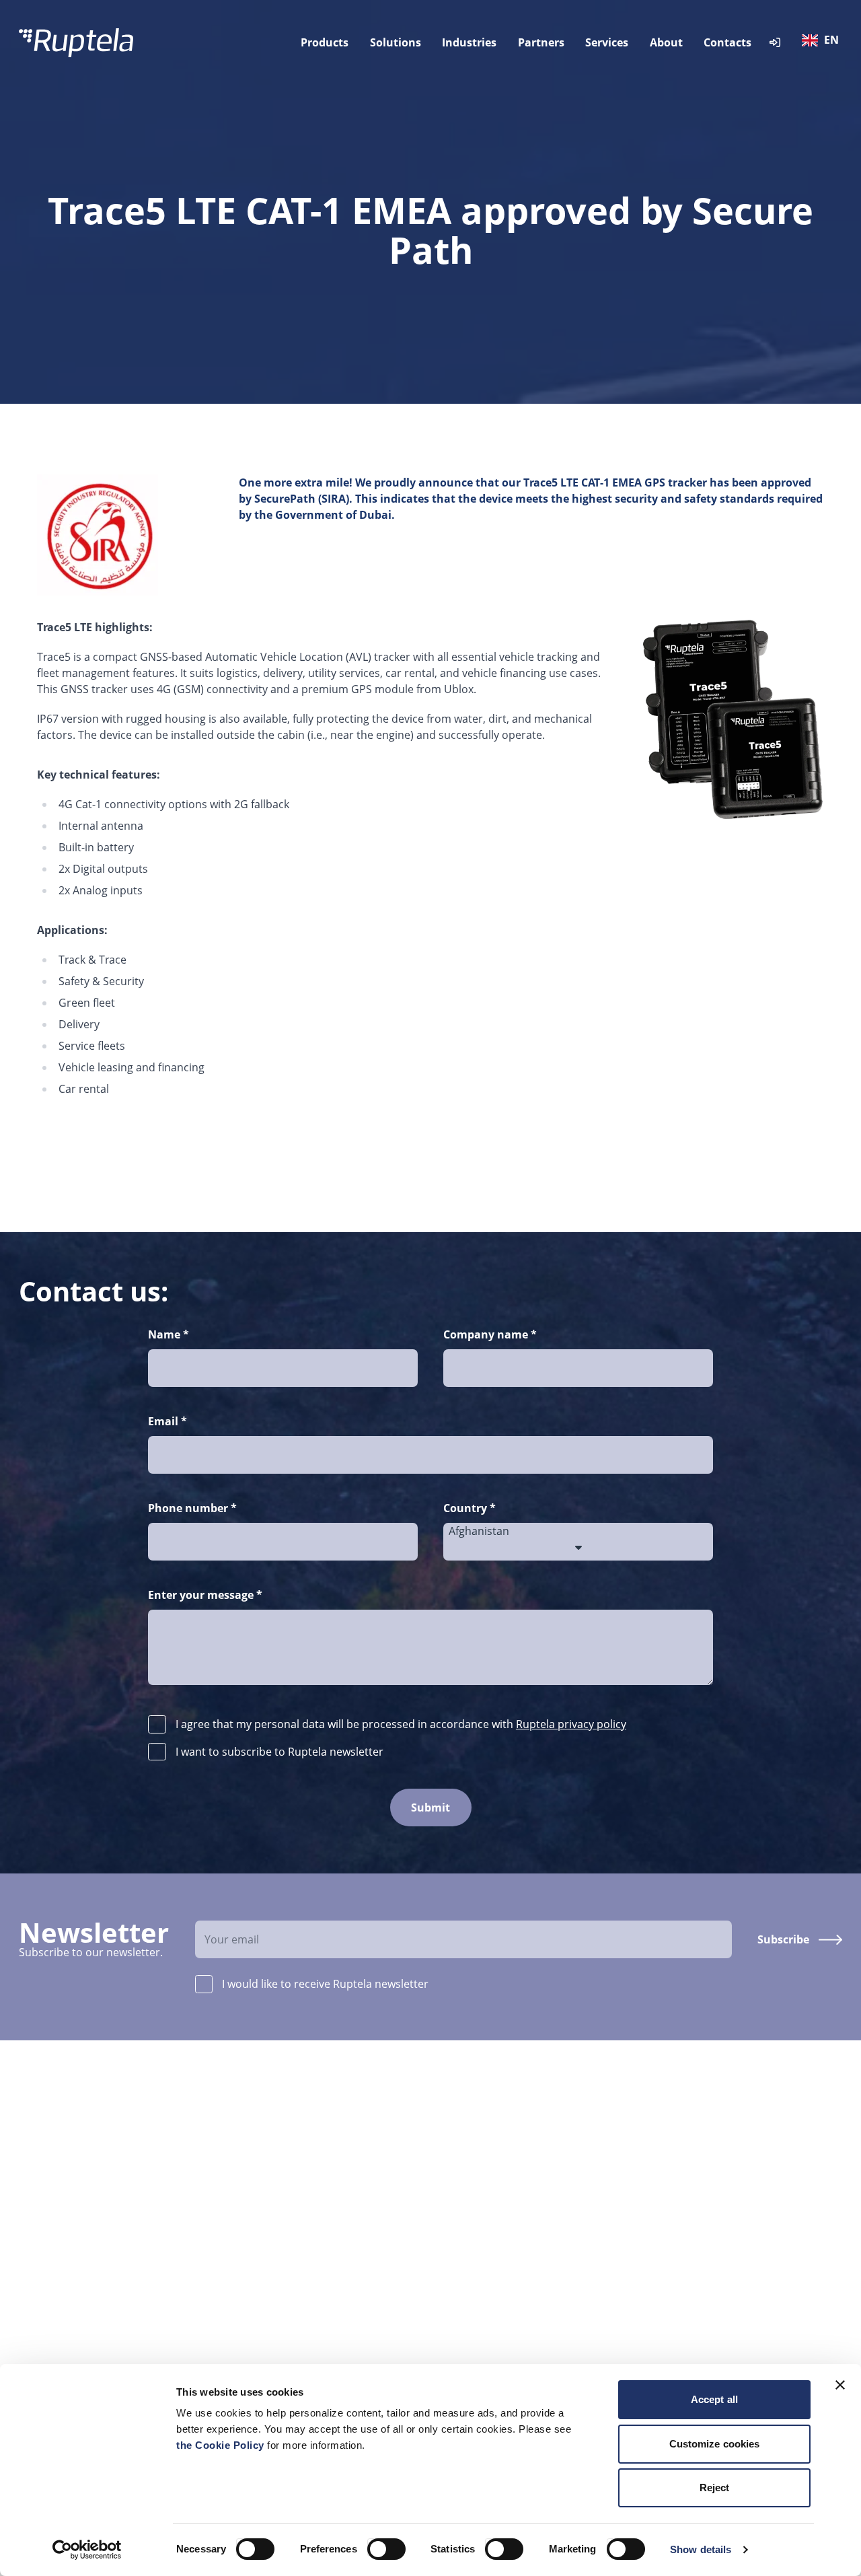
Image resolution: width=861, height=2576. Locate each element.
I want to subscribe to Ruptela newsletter (279, 1752)
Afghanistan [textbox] (479, 1531)
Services (607, 42)
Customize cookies (715, 2444)
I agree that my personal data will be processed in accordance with (401, 1724)
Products (325, 42)
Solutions (396, 42)
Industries (469, 42)
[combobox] (823, 42)
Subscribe (783, 1939)
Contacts (727, 42)
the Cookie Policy (222, 2445)
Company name (490, 1334)
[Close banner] (840, 2385)
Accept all (714, 2399)
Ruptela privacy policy (571, 1724)
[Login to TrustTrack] (775, 43)
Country (470, 1508)
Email (167, 1421)
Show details (701, 2549)
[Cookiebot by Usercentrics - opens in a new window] (87, 2550)
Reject (715, 2488)
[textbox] (823, 40)
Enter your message (205, 1595)
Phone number (192, 1508)
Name (169, 1334)
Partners (541, 42)
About (666, 42)
